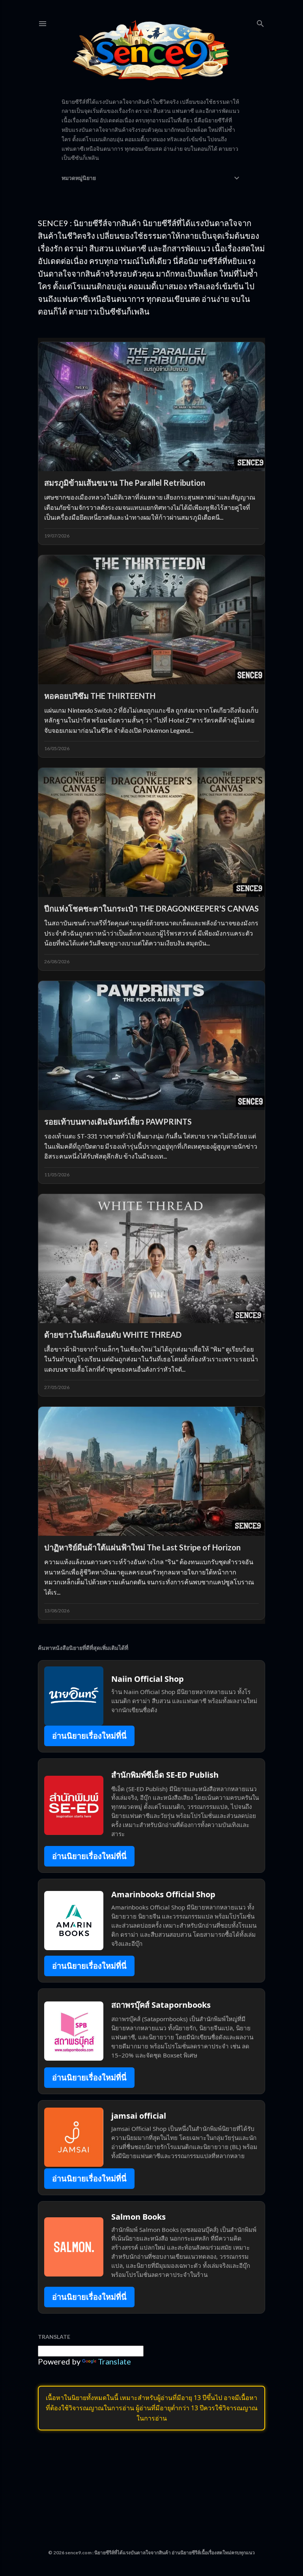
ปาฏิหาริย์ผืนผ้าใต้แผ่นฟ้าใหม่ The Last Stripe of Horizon (142, 1547)
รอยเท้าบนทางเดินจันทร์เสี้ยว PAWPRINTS (118, 1121)
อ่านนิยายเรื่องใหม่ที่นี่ (89, 1736)
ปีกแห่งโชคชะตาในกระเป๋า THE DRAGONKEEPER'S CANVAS (151, 908)
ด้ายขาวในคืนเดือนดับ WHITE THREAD (113, 1335)
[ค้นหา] (260, 22)
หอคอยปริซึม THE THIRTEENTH (100, 696)
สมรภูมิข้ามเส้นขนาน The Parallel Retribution (125, 483)
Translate (114, 2361)
